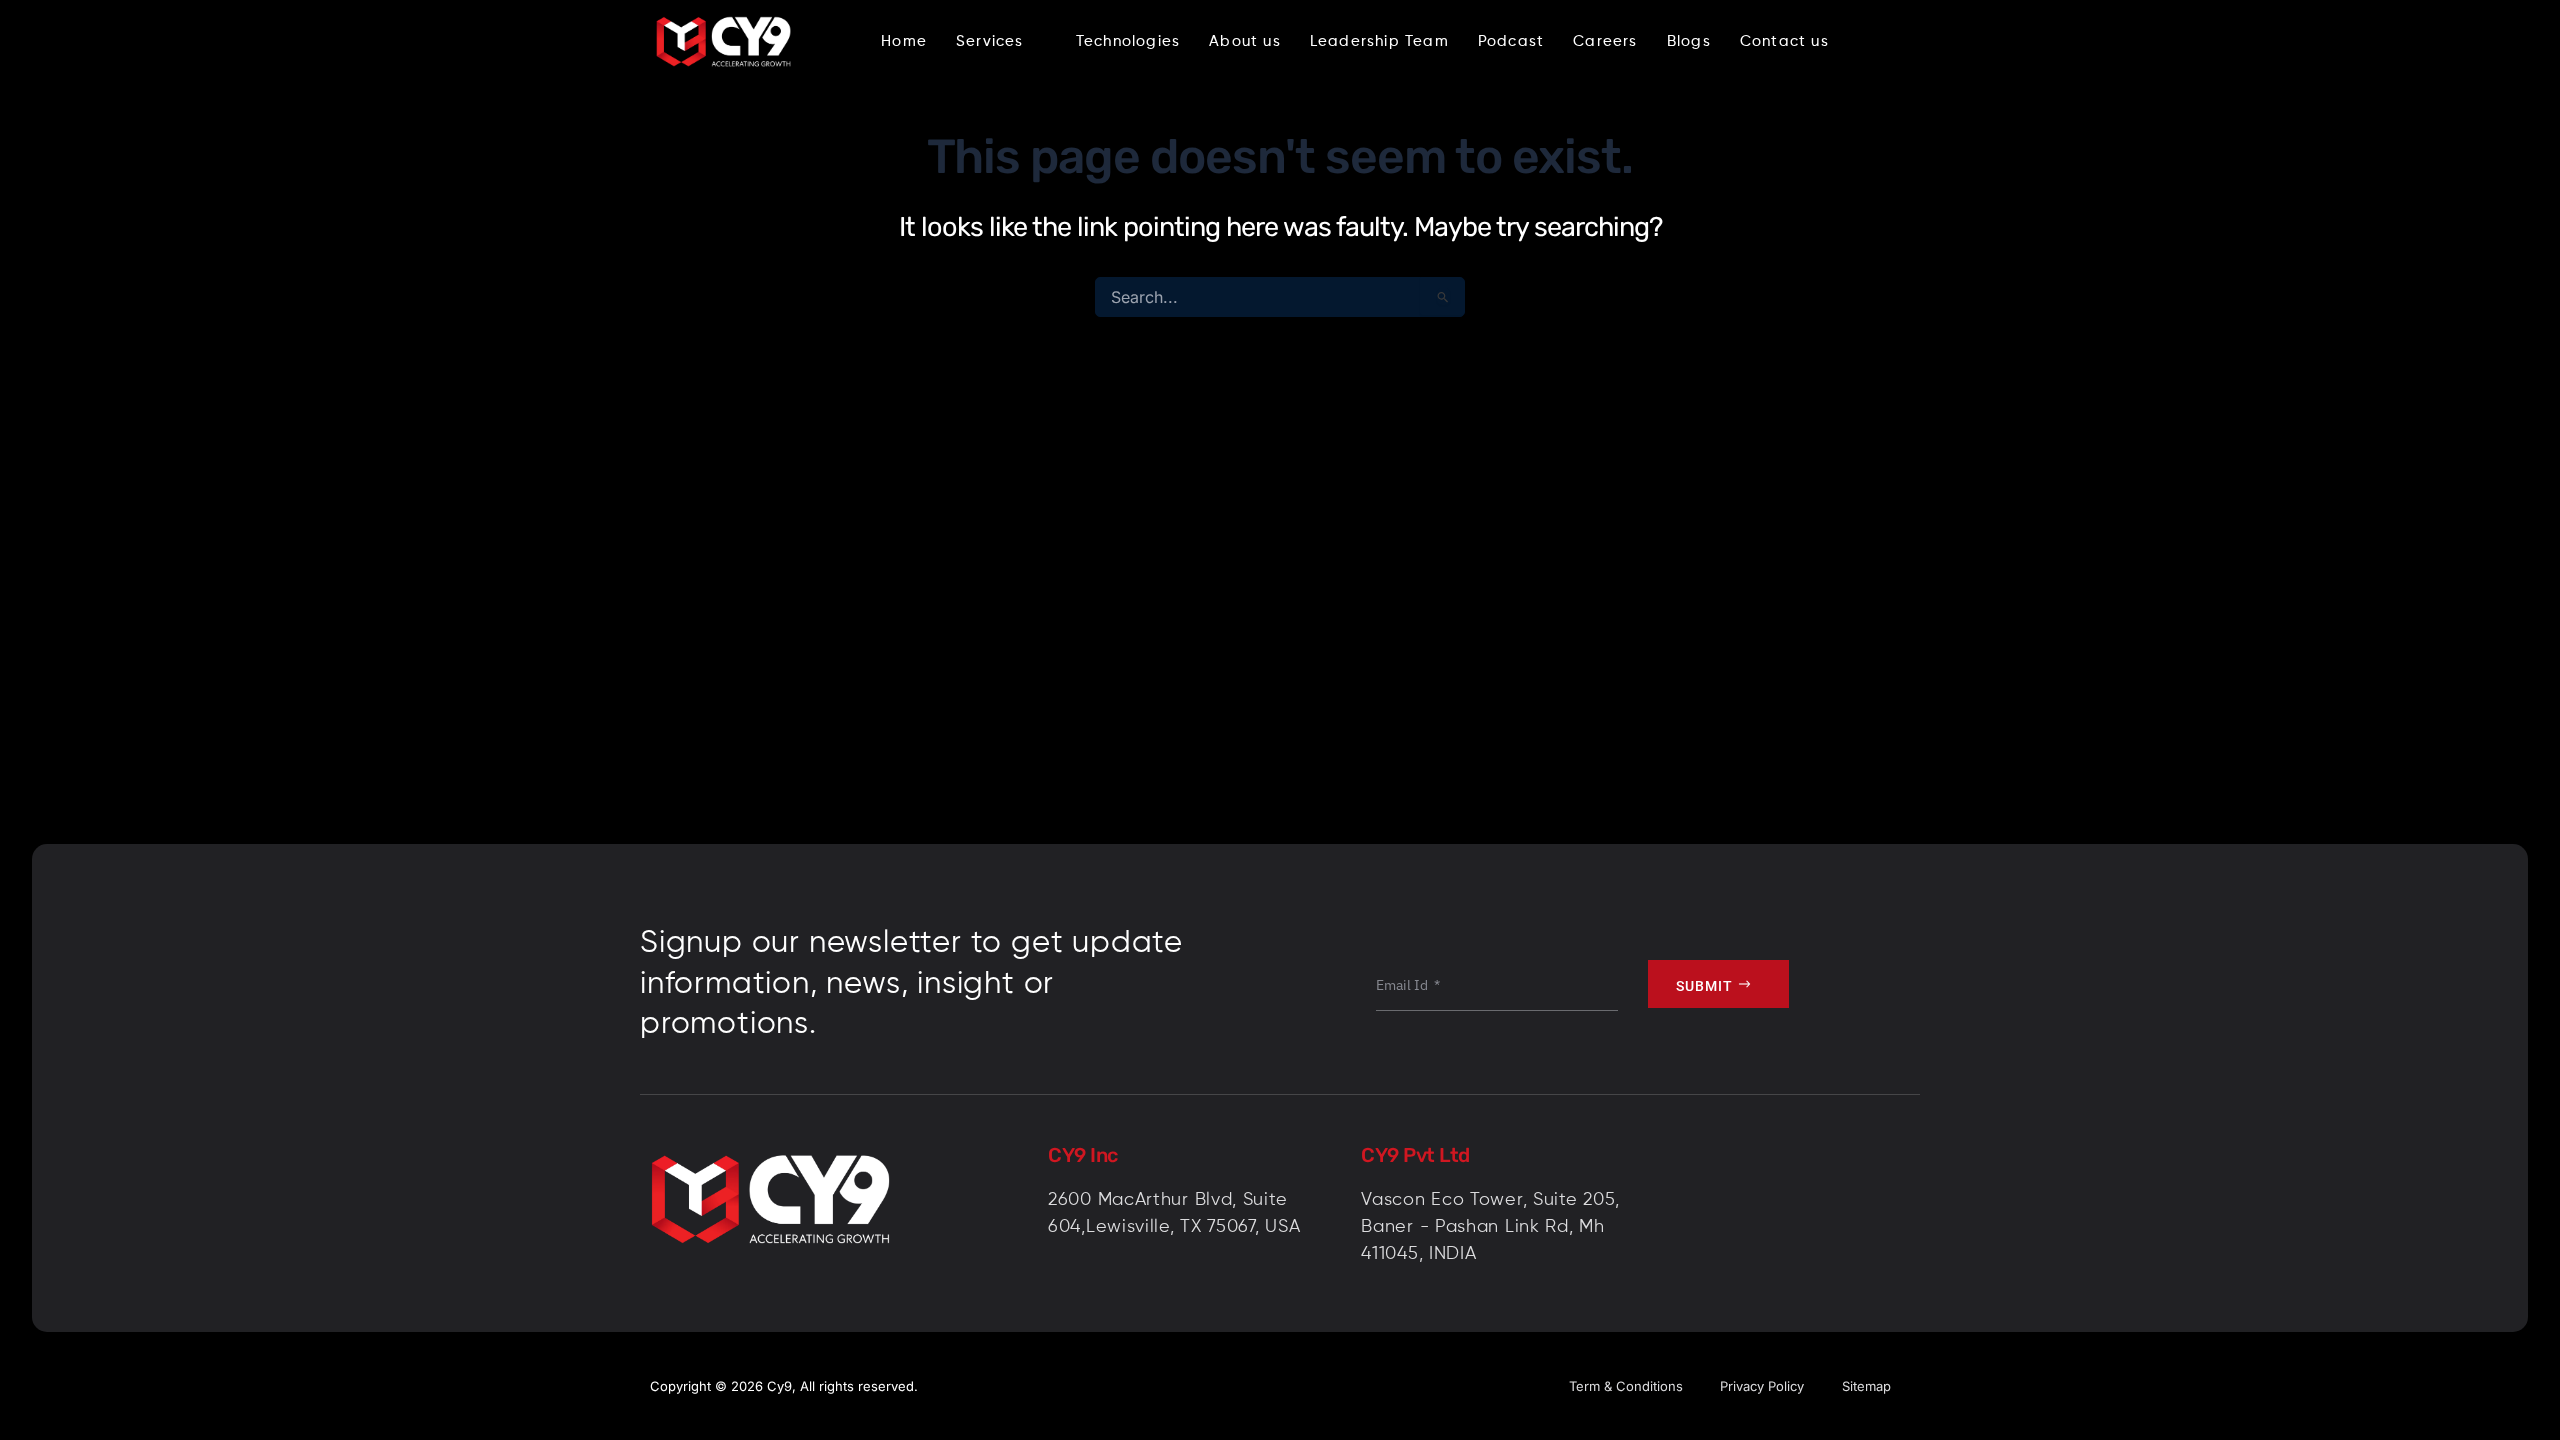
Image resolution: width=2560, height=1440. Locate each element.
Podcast (1511, 41)
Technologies (1128, 41)
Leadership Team (1379, 41)
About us (1245, 41)
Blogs (1689, 41)
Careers (1605, 41)
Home (904, 41)
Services (990, 41)
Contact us (1784, 41)
